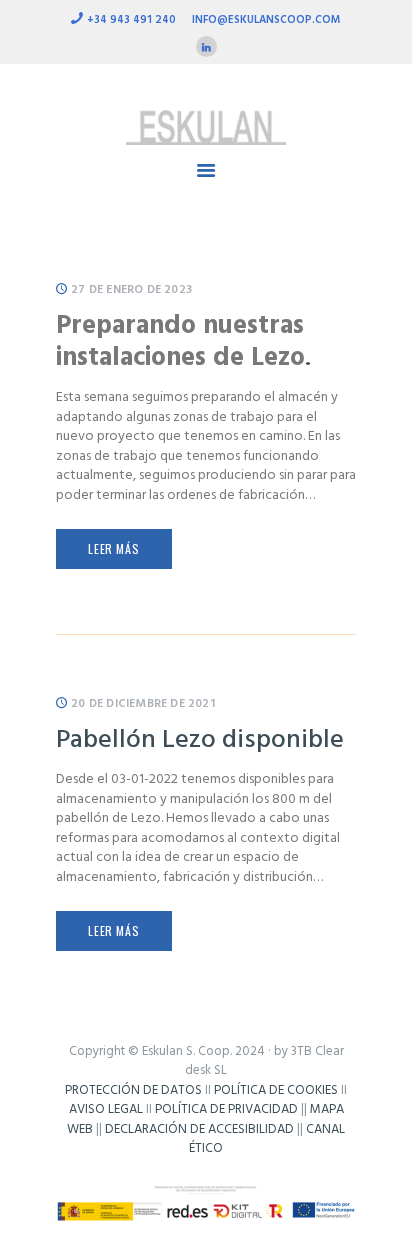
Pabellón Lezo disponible (200, 740)
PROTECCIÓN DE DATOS (133, 1090)
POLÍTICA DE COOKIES (276, 1090)
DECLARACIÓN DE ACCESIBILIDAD (199, 1129)
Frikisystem (206, 1168)
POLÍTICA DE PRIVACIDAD (226, 1109)
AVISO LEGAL (106, 1109)
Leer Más (113, 548)
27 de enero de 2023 (131, 290)
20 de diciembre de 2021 (143, 704)
